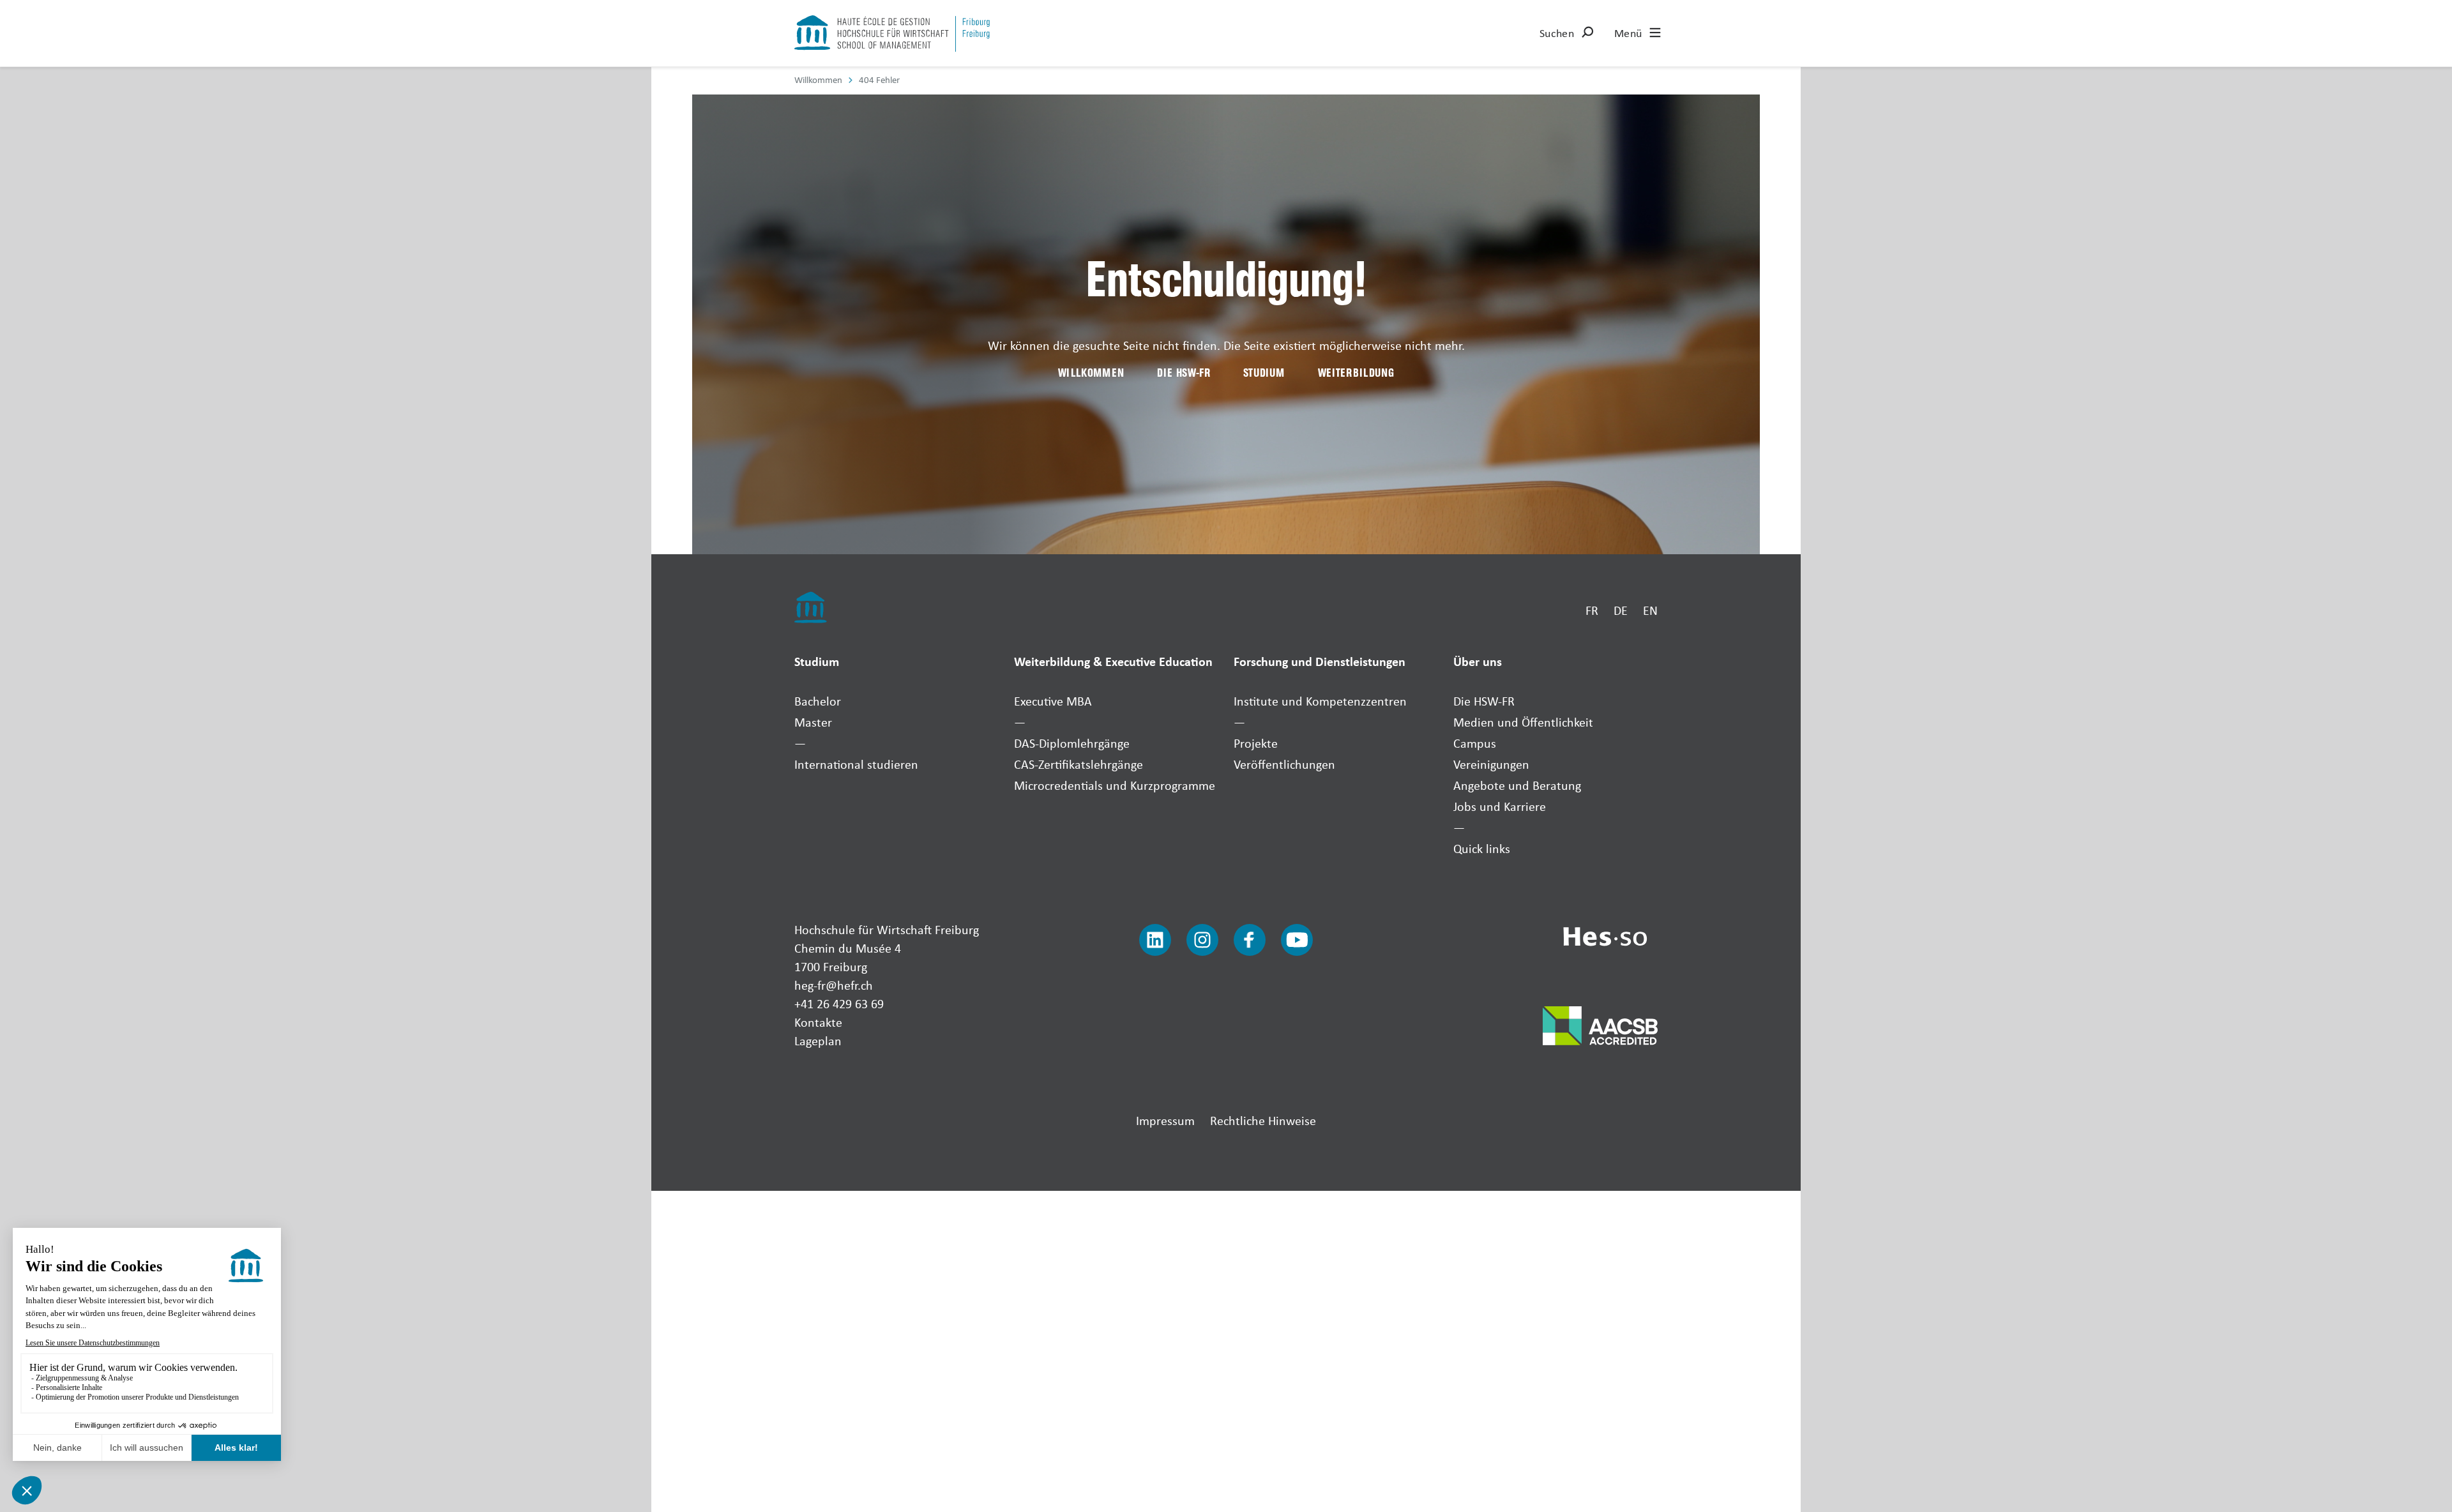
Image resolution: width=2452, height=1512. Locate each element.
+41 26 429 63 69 (839, 1003)
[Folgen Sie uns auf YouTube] (1297, 940)
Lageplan (818, 1040)
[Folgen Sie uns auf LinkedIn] (1155, 940)
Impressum (1165, 1120)
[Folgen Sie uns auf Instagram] (1202, 940)
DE (1621, 610)
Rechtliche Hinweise (1263, 1120)
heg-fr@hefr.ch (834, 985)
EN (1650, 610)
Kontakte (818, 1022)
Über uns (1478, 661)
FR (1592, 610)
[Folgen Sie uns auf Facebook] (1250, 940)
